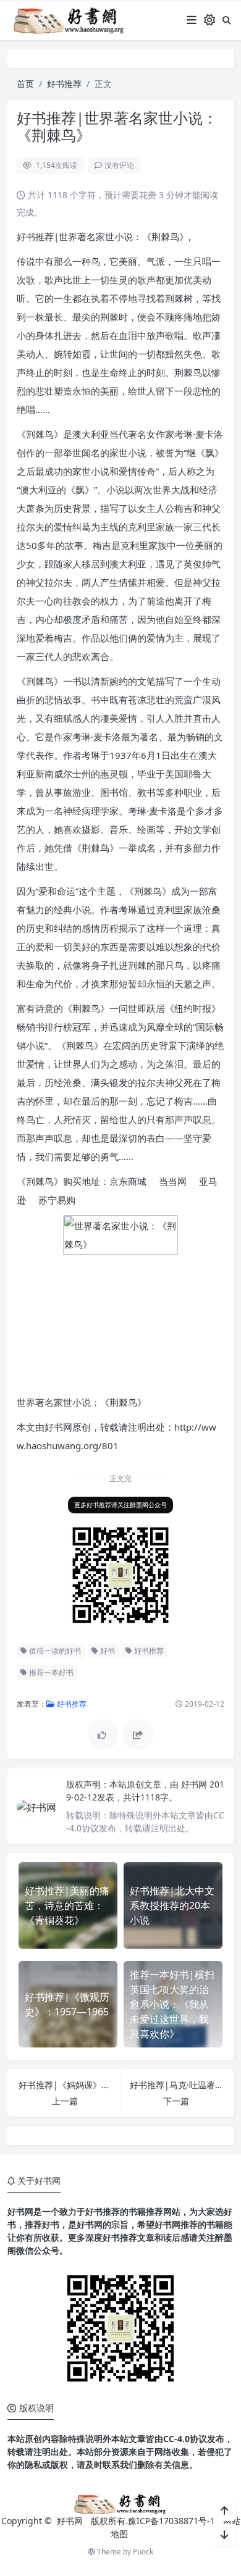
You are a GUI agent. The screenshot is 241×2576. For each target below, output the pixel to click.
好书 (107, 1651)
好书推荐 (64, 84)
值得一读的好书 (54, 1651)
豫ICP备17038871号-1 (171, 2521)
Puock (143, 2552)
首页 (25, 84)
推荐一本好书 (50, 1672)
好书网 (195, 1784)
